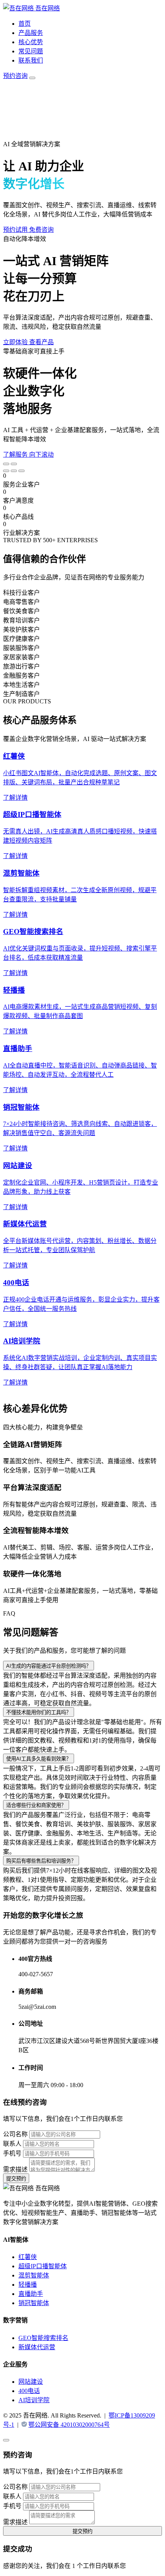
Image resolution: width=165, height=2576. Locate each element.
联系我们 (31, 60)
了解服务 (16, 455)
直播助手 (31, 2294)
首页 (25, 24)
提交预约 (16, 2179)
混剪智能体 (34, 2275)
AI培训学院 (34, 2400)
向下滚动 (41, 455)
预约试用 (16, 230)
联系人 (12, 2144)
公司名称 (15, 2134)
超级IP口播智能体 (43, 2266)
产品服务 (31, 33)
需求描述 (15, 2169)
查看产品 (41, 342)
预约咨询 (15, 76)
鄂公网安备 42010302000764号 (69, 2425)
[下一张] (14, 464)
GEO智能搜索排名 (43, 2338)
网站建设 (31, 2382)
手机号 (12, 2153)
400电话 (29, 2391)
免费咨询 (41, 230)
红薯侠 (28, 2257)
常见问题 (31, 51)
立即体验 (16, 342)
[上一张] (6, 464)
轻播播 (28, 2285)
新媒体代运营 (37, 2347)
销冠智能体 (34, 2303)
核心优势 (31, 42)
